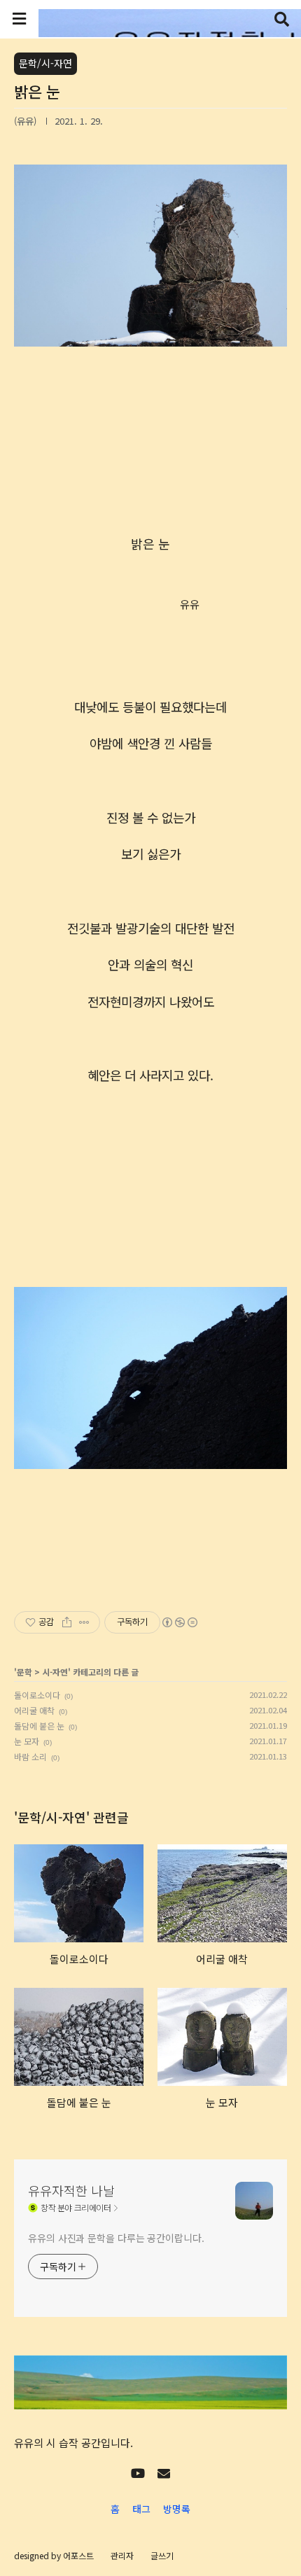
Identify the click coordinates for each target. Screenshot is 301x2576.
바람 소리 (30, 1756)
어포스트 (78, 2555)
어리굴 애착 (34, 1710)
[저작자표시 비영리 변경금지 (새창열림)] (179, 1622)
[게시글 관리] (84, 1622)
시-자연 (55, 1672)
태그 (141, 2509)
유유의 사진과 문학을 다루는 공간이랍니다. (116, 2238)
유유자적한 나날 (71, 2190)
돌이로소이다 (37, 1695)
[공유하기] (67, 1622)
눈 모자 (27, 1741)
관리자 (122, 2555)
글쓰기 (162, 2555)
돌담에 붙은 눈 (39, 1726)
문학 (24, 1672)
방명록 (177, 2509)
